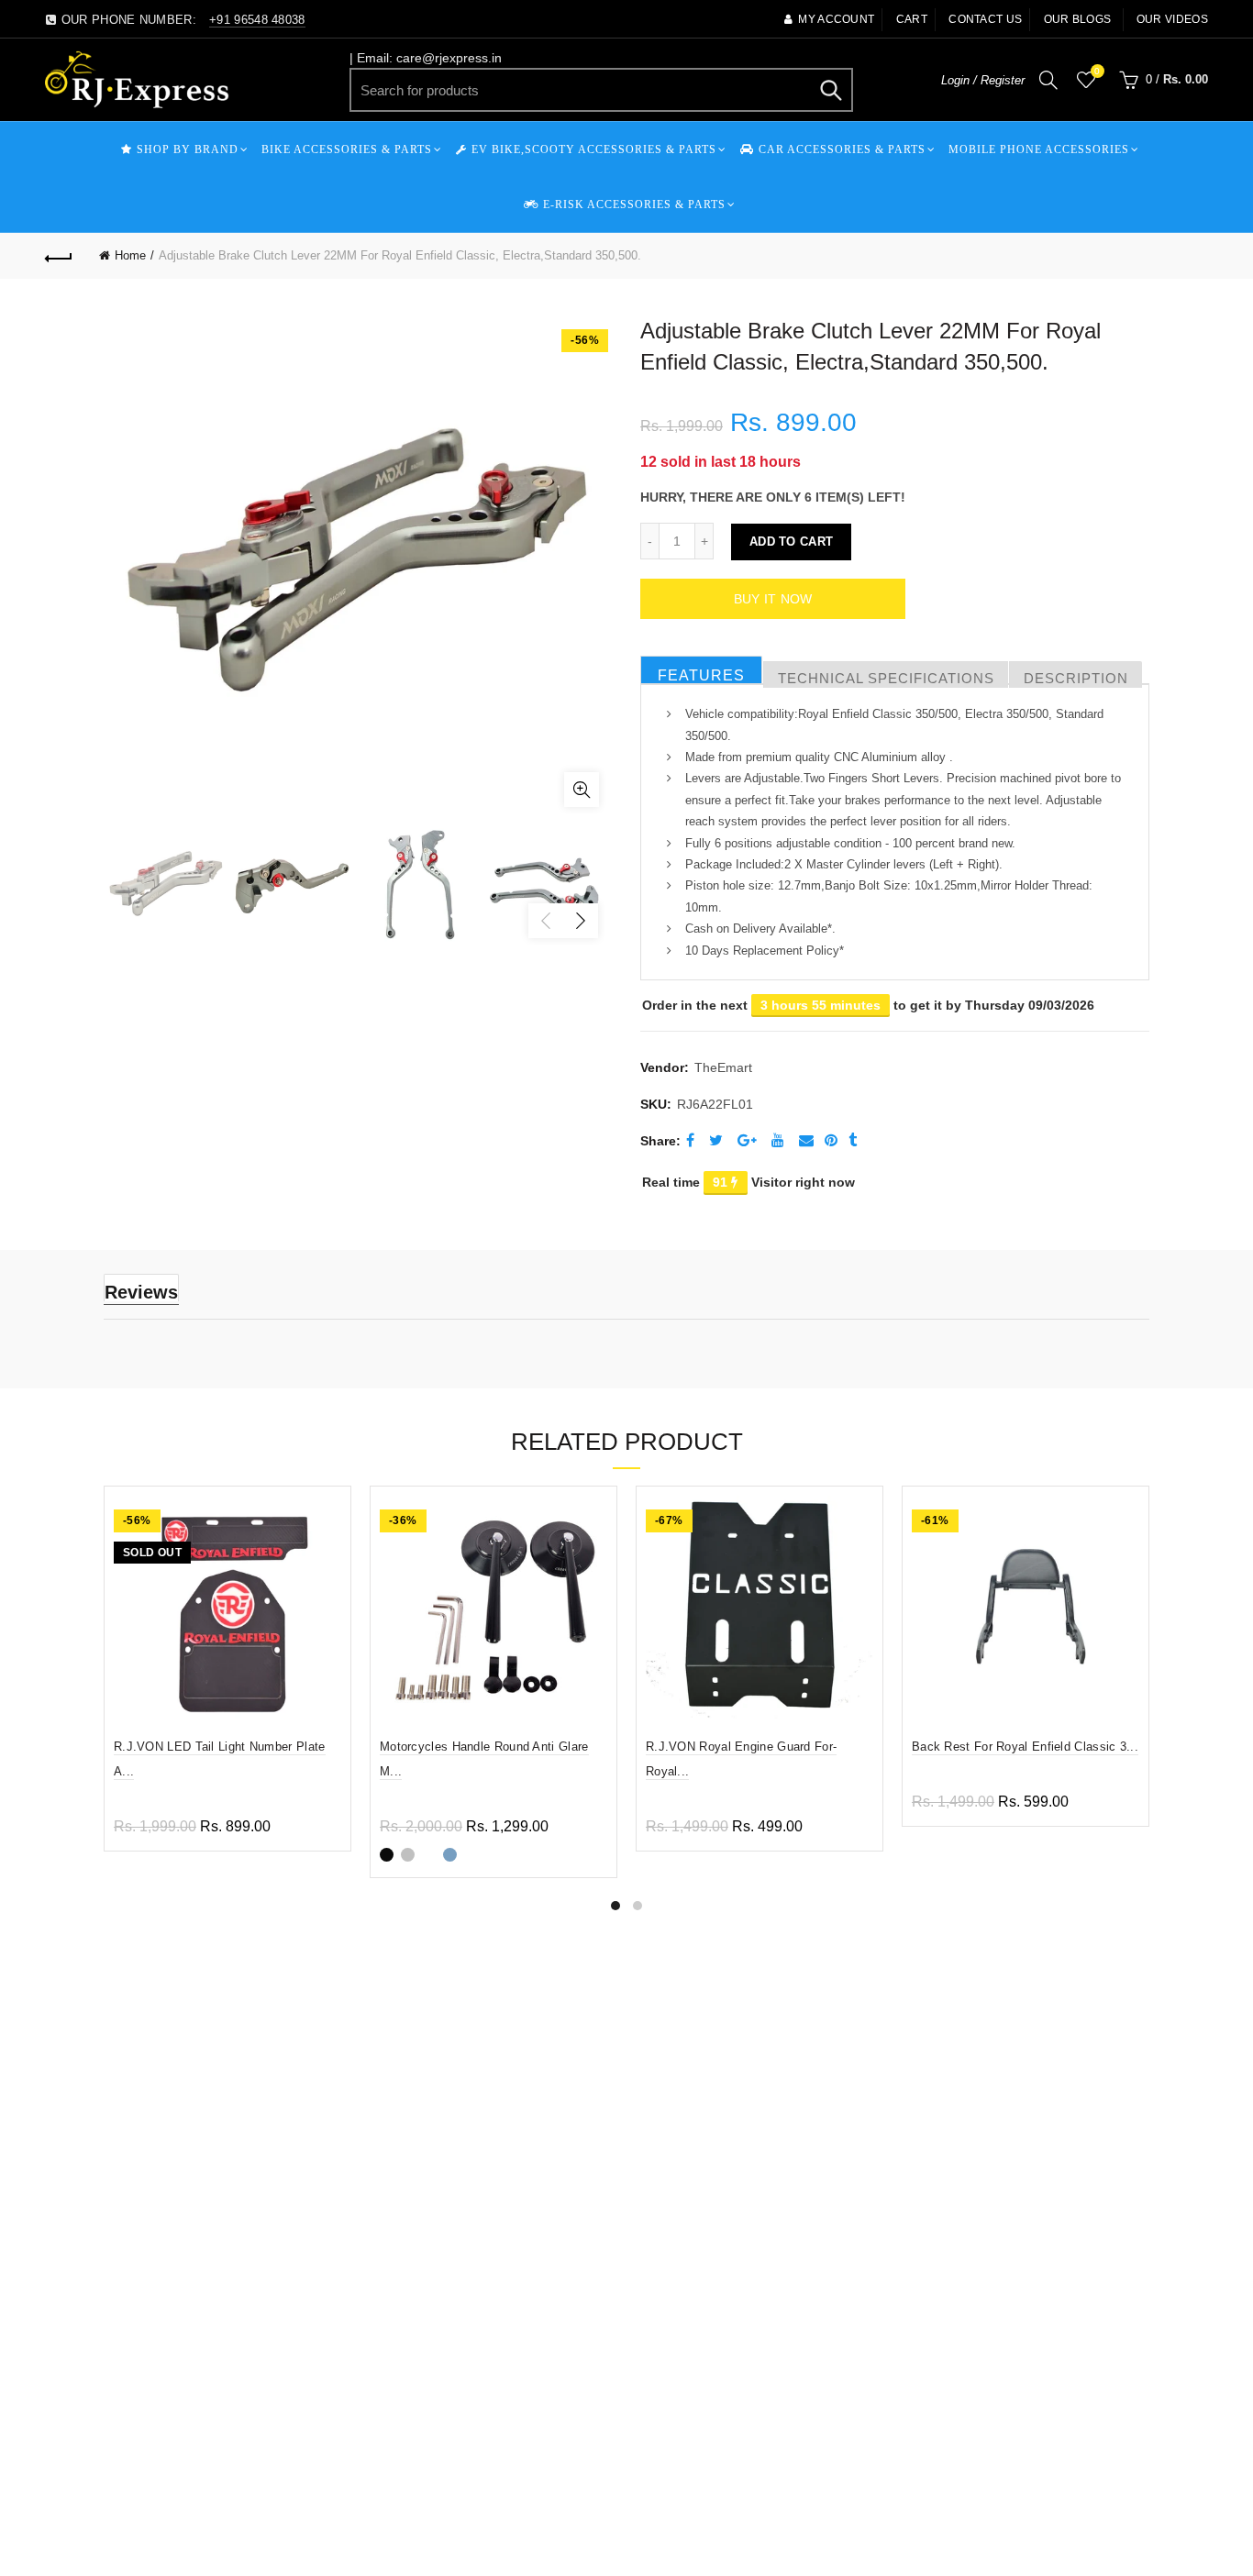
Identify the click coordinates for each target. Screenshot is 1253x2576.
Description (1076, 678)
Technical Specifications (886, 678)
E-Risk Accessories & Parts (634, 205)
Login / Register (983, 80)
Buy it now (773, 599)
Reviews (141, 1292)
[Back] (59, 256)
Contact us (985, 19)
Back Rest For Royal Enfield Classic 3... (1025, 1747)
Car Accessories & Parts (842, 149)
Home (130, 255)
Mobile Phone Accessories (1039, 149)
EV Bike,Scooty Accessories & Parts (594, 149)
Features (701, 675)
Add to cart (791, 542)
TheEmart (723, 1067)
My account (836, 19)
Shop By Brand (188, 149)
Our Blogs (1078, 19)
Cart (912, 19)
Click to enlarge (582, 790)
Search (830, 90)
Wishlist (1097, 71)
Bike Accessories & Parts (347, 149)
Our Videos (1172, 19)
